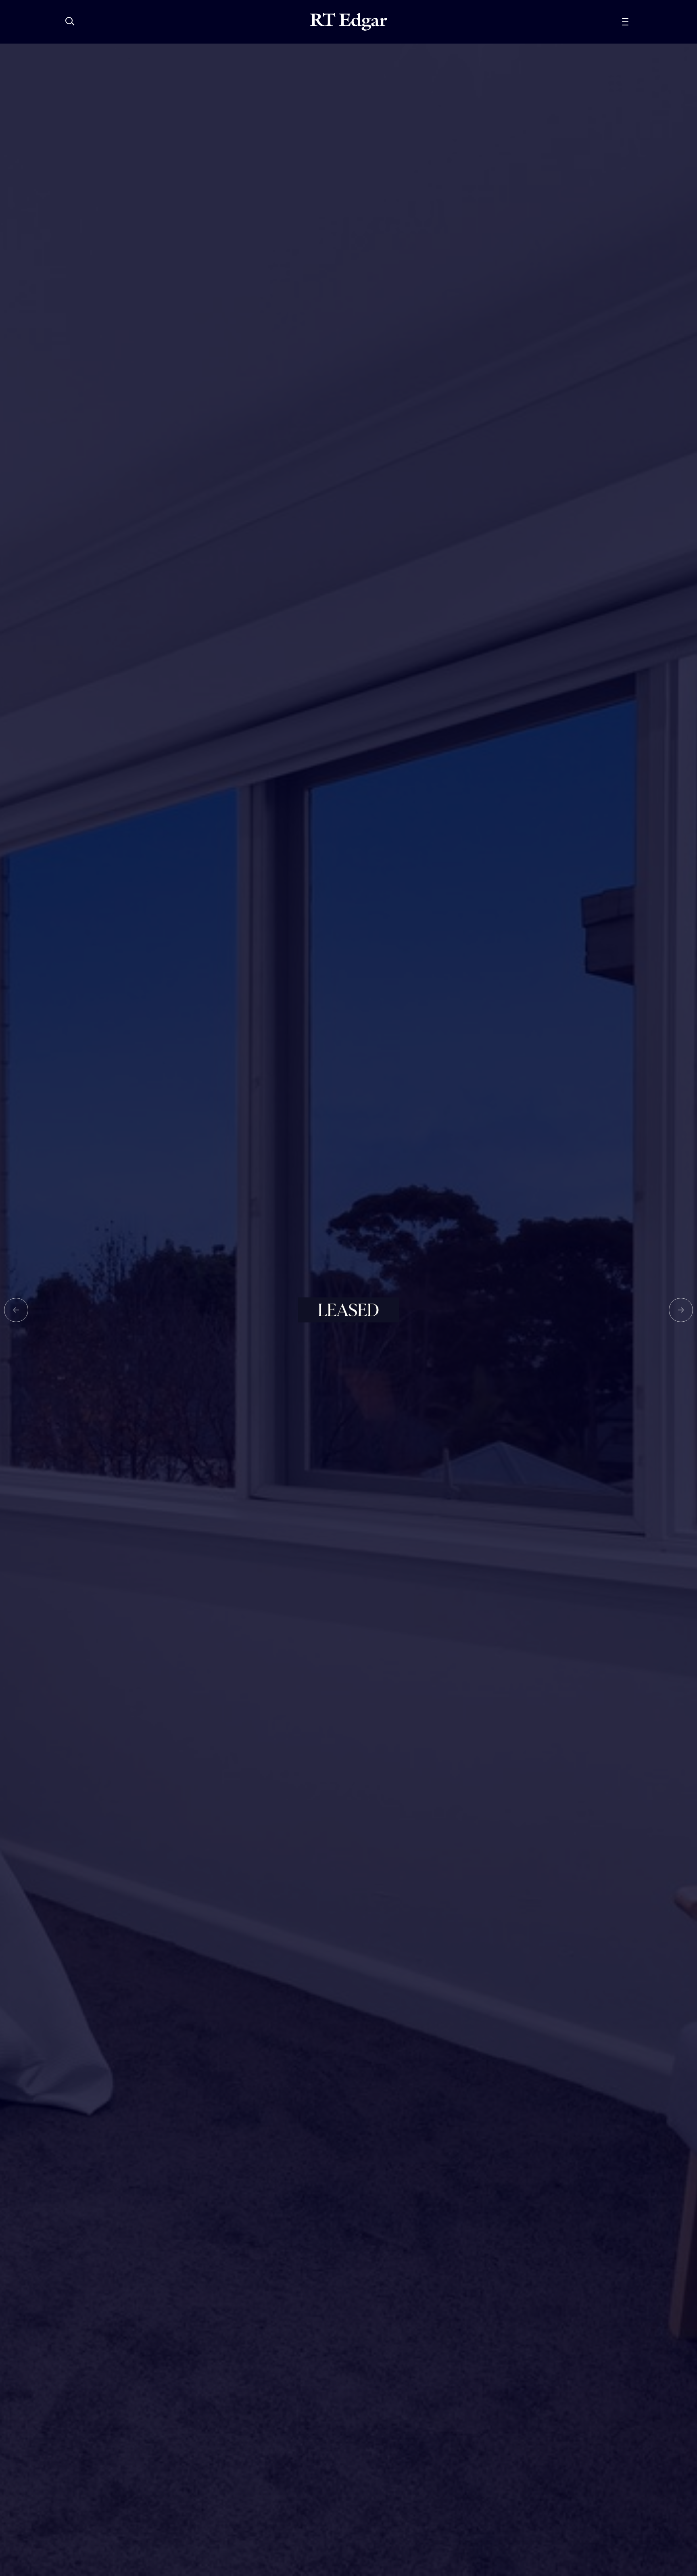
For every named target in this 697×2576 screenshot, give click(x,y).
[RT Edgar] (348, 22)
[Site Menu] (643, 22)
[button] (16, 1310)
